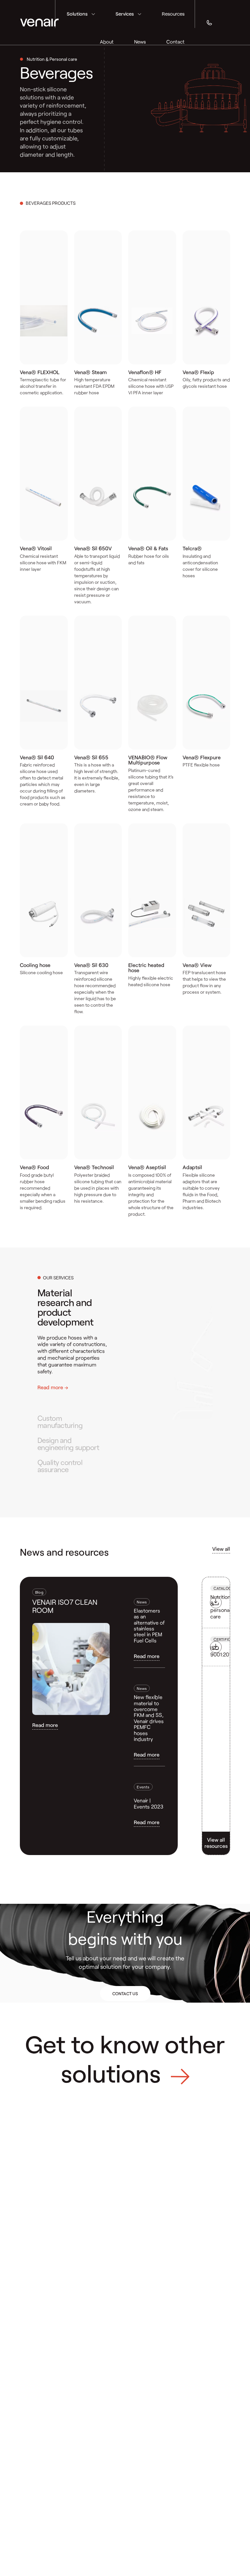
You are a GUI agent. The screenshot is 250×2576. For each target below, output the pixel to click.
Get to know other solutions (125, 2058)
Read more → (53, 1387)
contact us (125, 1994)
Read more (45, 1725)
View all (221, 1549)
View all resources (216, 1843)
